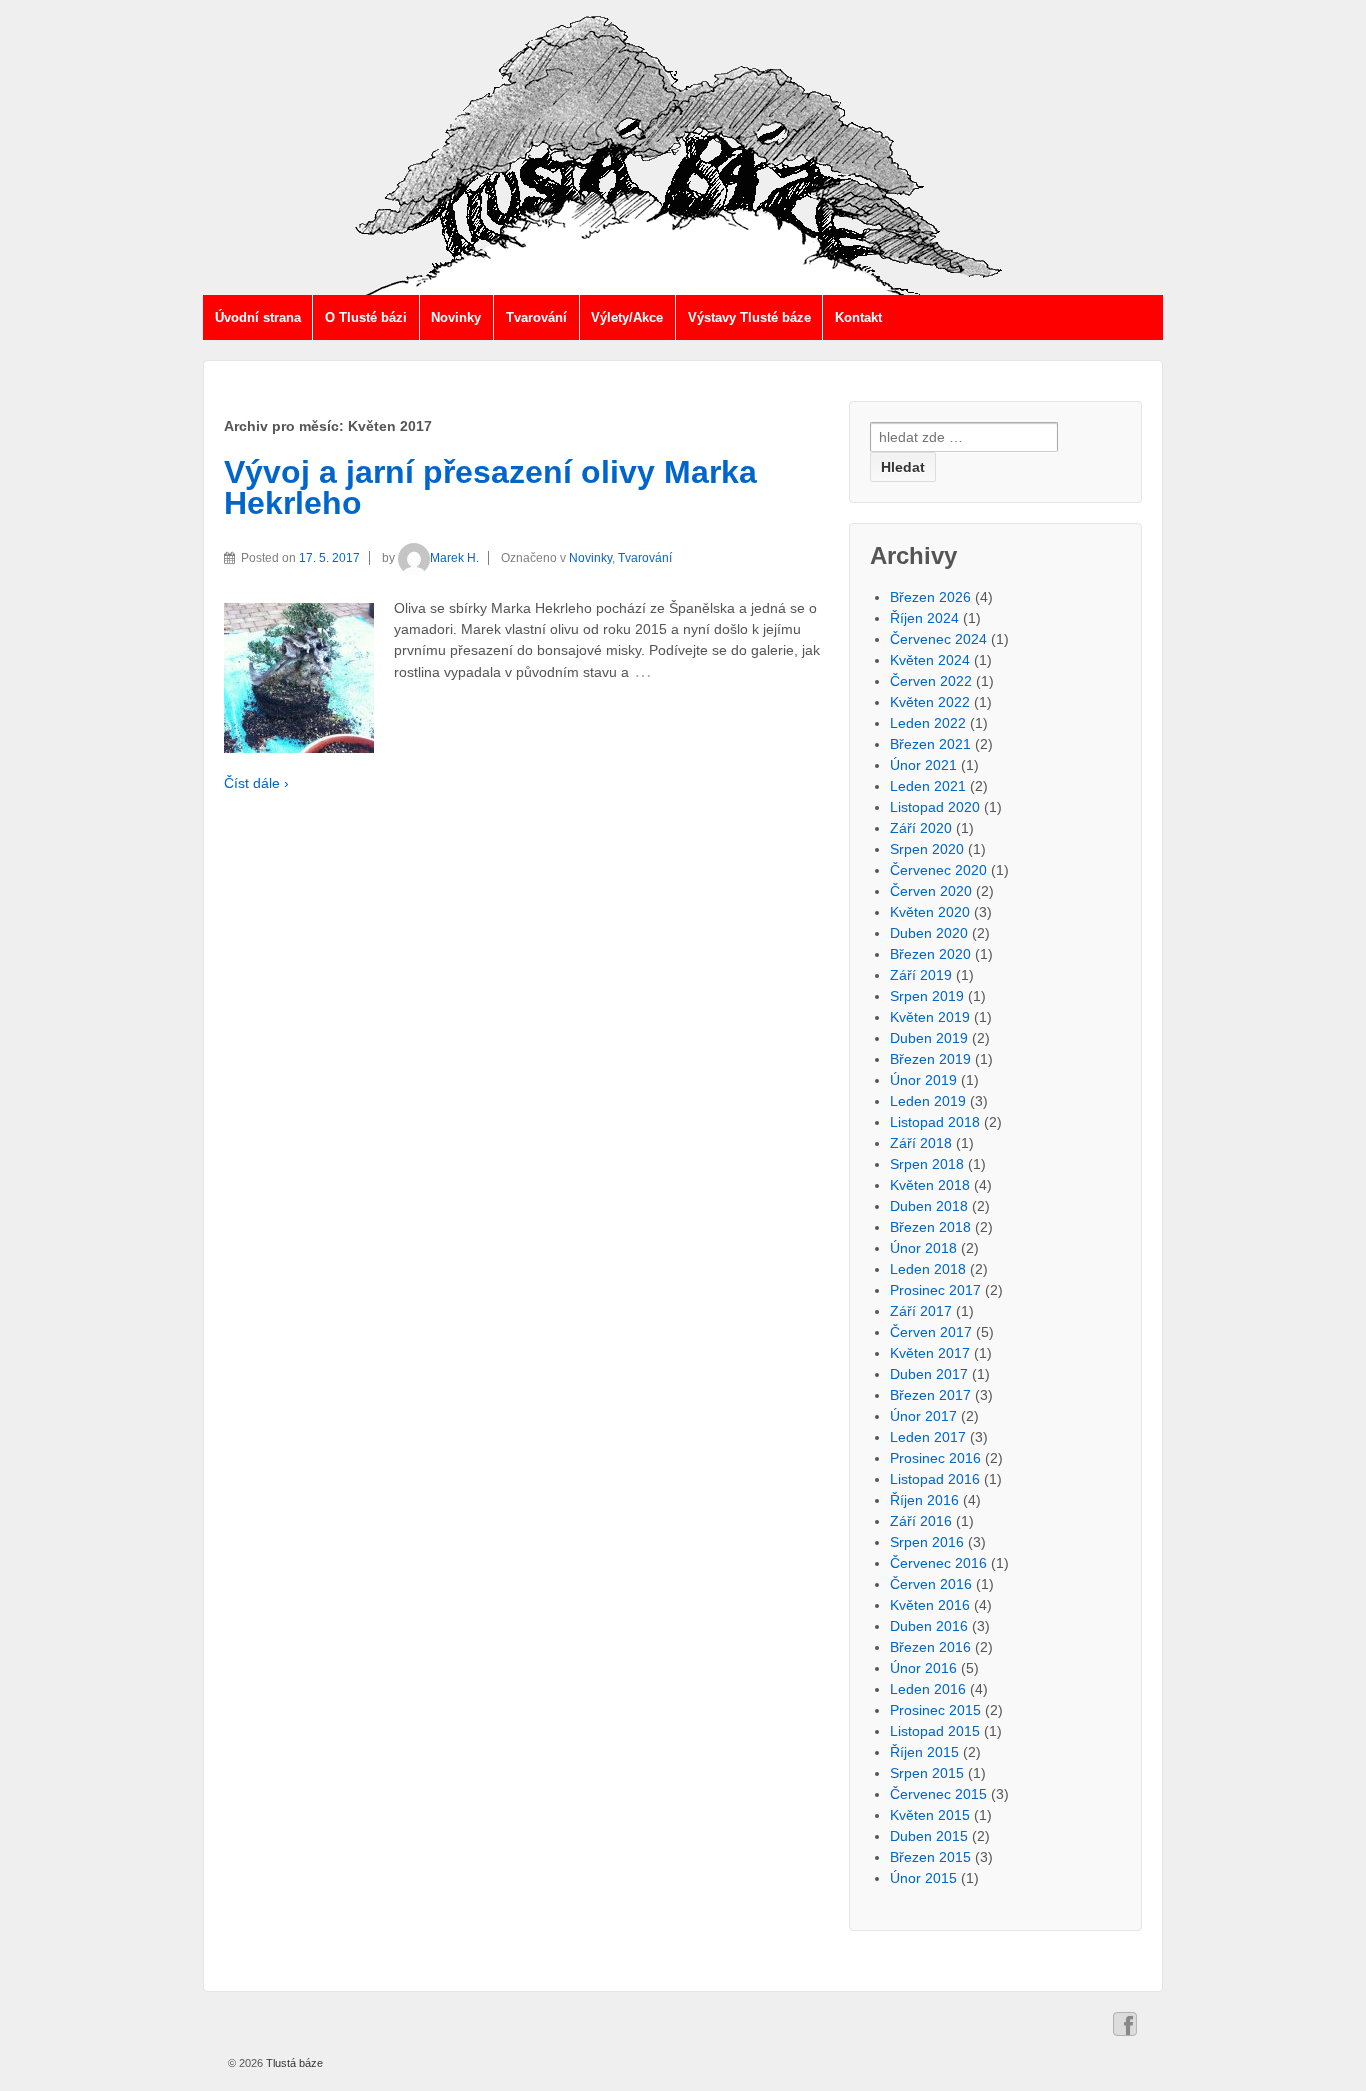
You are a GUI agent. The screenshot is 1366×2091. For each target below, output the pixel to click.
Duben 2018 (929, 1206)
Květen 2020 (930, 912)
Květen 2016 (930, 1605)
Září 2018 (921, 1143)
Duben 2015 (929, 1836)
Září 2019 (921, 975)
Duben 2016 (929, 1626)
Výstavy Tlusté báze (749, 317)
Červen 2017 (931, 1332)
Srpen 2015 (927, 1773)
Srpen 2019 (927, 996)
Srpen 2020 (927, 849)
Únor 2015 (923, 1878)
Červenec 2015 (938, 1794)
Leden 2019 (928, 1101)
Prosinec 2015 (935, 1710)
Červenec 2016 (938, 1563)
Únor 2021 (923, 765)
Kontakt (858, 317)
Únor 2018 (923, 1248)
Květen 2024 (930, 660)
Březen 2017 (930, 1395)
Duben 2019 (929, 1038)
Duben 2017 (929, 1374)
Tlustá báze (293, 2063)
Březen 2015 (930, 1857)
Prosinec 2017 (935, 1290)
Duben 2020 (929, 933)
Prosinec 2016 (935, 1458)
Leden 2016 (928, 1689)
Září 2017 (921, 1311)
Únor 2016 (923, 1668)
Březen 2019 (930, 1059)
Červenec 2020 (938, 870)
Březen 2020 (930, 954)
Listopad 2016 (935, 1479)
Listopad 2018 (935, 1122)
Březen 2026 (930, 597)
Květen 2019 (930, 1017)
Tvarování (536, 317)
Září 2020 (921, 828)
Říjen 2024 (924, 618)
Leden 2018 (928, 1269)
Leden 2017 (928, 1437)
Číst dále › (256, 783)
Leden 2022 (928, 723)
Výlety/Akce (627, 317)
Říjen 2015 (924, 1752)
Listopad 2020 (935, 807)
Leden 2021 (928, 786)
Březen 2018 (930, 1227)
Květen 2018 (930, 1185)
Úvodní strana (258, 317)
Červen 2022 (931, 681)
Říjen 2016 (924, 1500)
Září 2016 (921, 1521)
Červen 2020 (931, 891)
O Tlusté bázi (366, 317)
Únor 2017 (923, 1416)
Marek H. (454, 558)
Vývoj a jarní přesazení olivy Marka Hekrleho (490, 488)
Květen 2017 (930, 1353)
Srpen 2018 (927, 1164)
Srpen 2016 (927, 1542)
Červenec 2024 (938, 639)
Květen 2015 (930, 1815)
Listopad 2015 (935, 1731)
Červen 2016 (931, 1584)
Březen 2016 (930, 1647)
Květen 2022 (930, 702)
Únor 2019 (923, 1080)
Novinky (456, 317)
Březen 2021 (930, 744)
